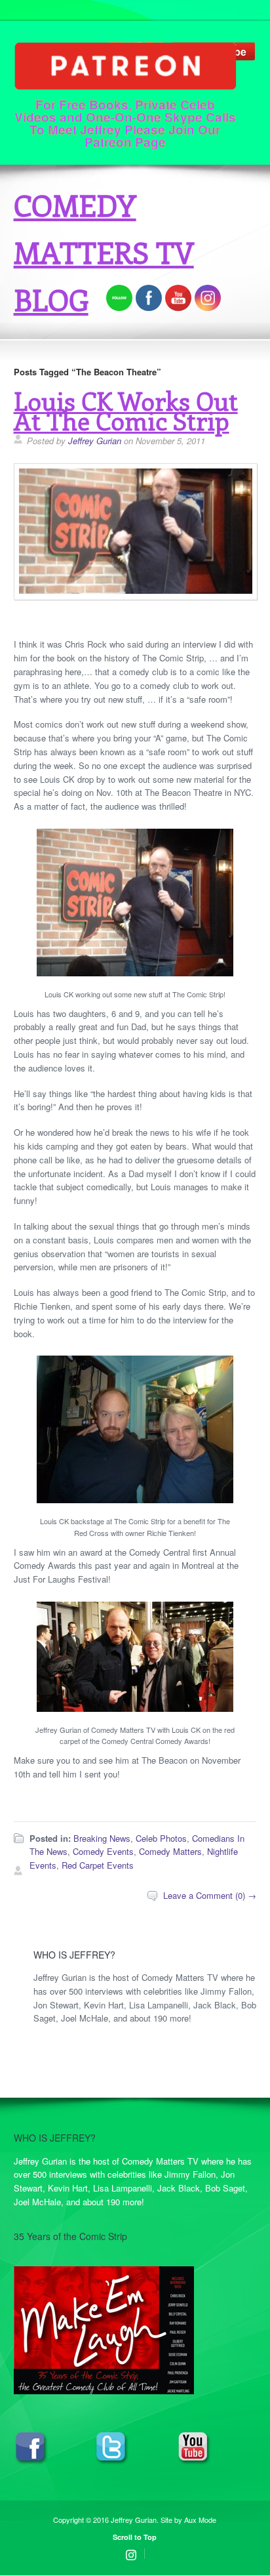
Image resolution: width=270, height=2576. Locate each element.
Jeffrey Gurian (95, 441)
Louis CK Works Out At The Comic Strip (126, 410)
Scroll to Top (135, 2537)
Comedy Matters (170, 1851)
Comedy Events (103, 1851)
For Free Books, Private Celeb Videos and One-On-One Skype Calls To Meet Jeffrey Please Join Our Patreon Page (125, 122)
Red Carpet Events (98, 1865)
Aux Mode (200, 2520)
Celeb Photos (161, 1838)
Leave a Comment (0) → (210, 1895)
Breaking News (102, 1838)
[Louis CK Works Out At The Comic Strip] (136, 595)
